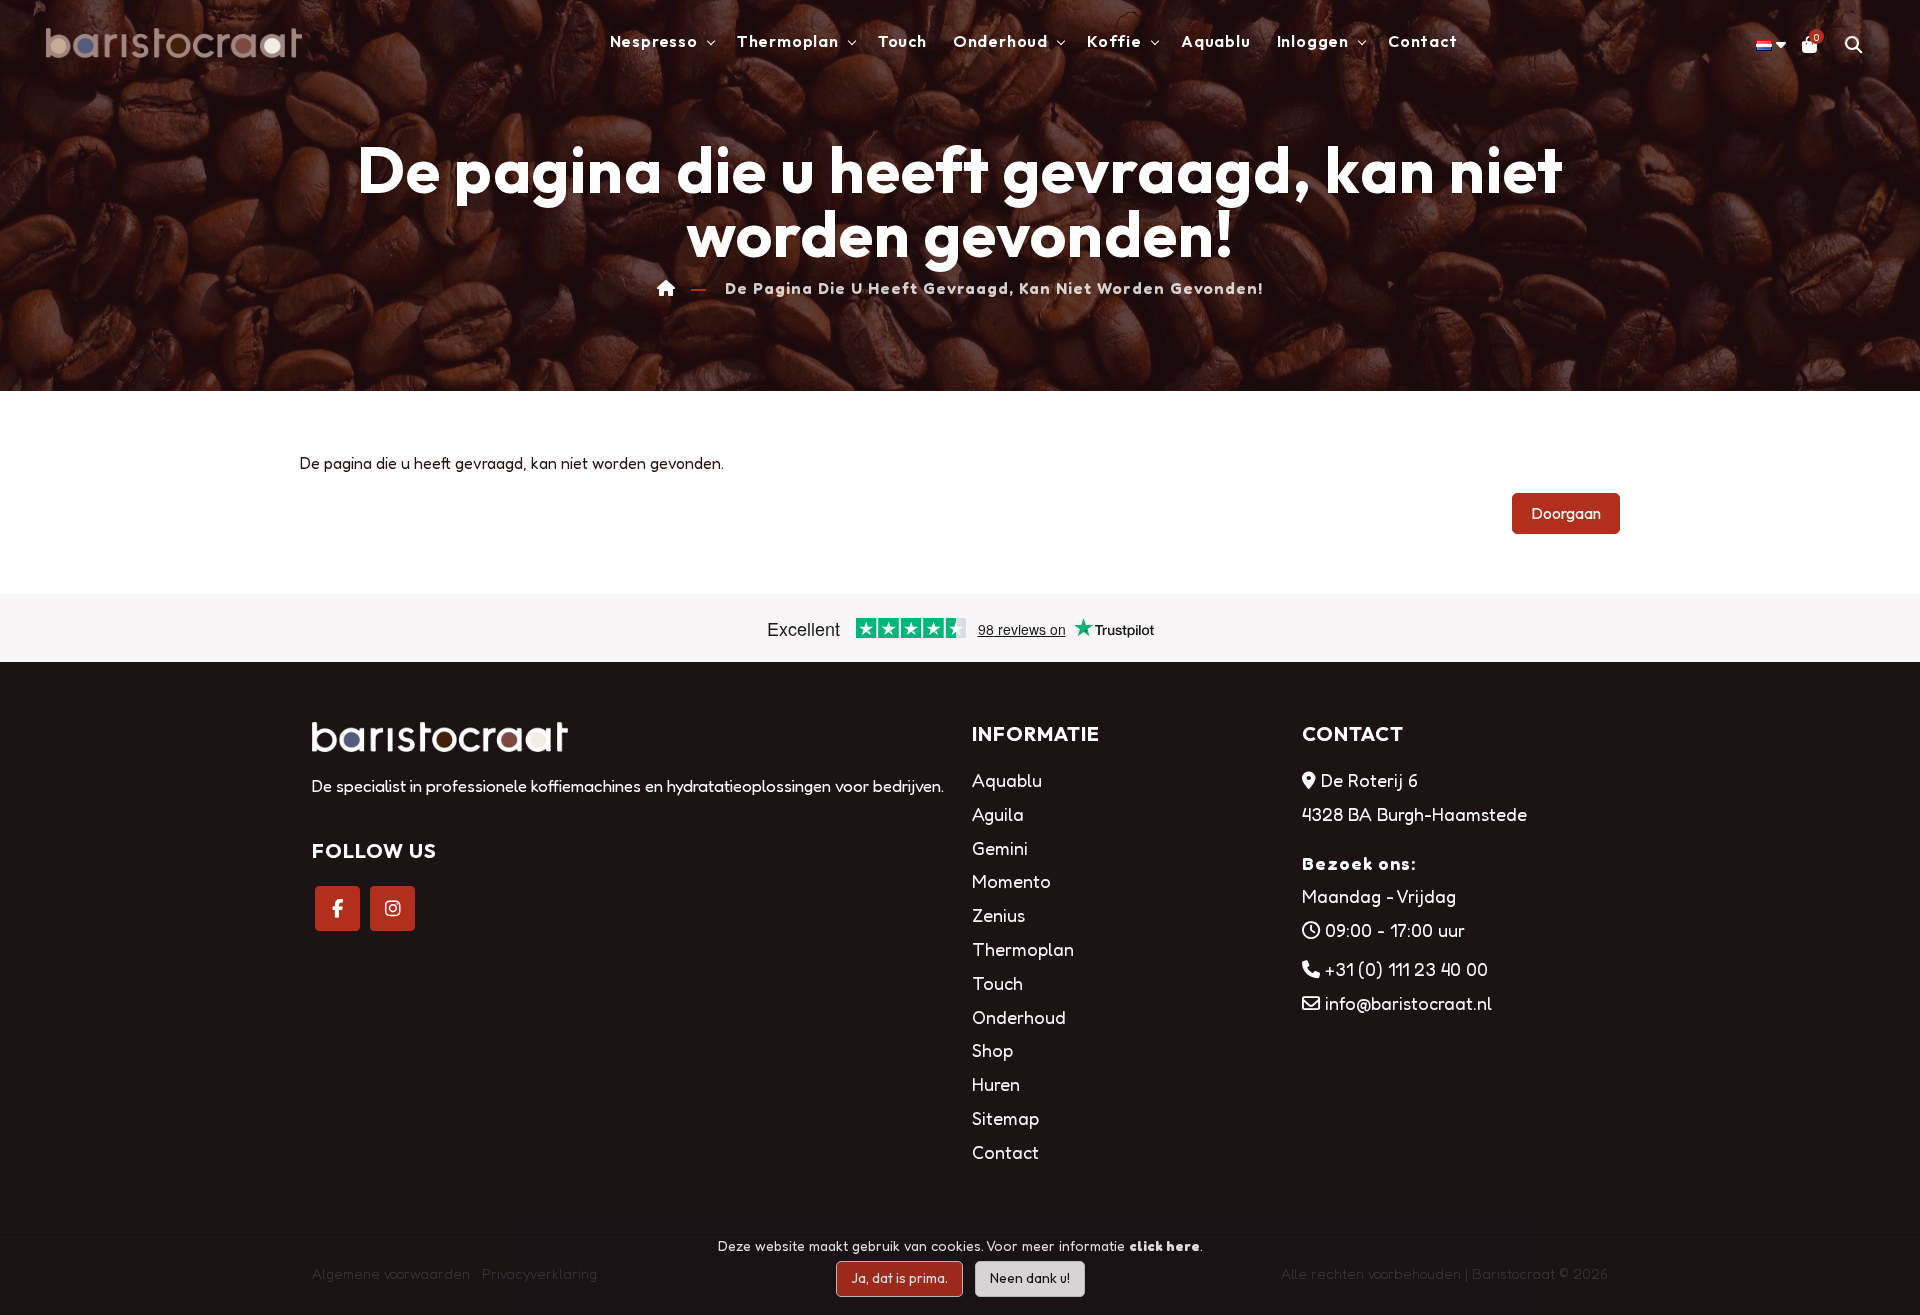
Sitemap (1005, 1118)
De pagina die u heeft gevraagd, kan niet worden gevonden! (994, 288)
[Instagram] (392, 908)
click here (1164, 1245)
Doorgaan (1566, 513)
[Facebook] (337, 908)
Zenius (998, 915)
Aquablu (1216, 41)
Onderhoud (1019, 1017)
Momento (1011, 881)
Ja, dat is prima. (899, 1278)
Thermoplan (1023, 949)
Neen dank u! (1030, 1278)
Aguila (998, 814)
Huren (996, 1084)
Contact (1423, 41)
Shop (992, 1050)
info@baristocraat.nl (1408, 1003)
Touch (902, 41)
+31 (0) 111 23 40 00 (1406, 969)
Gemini (1000, 848)
